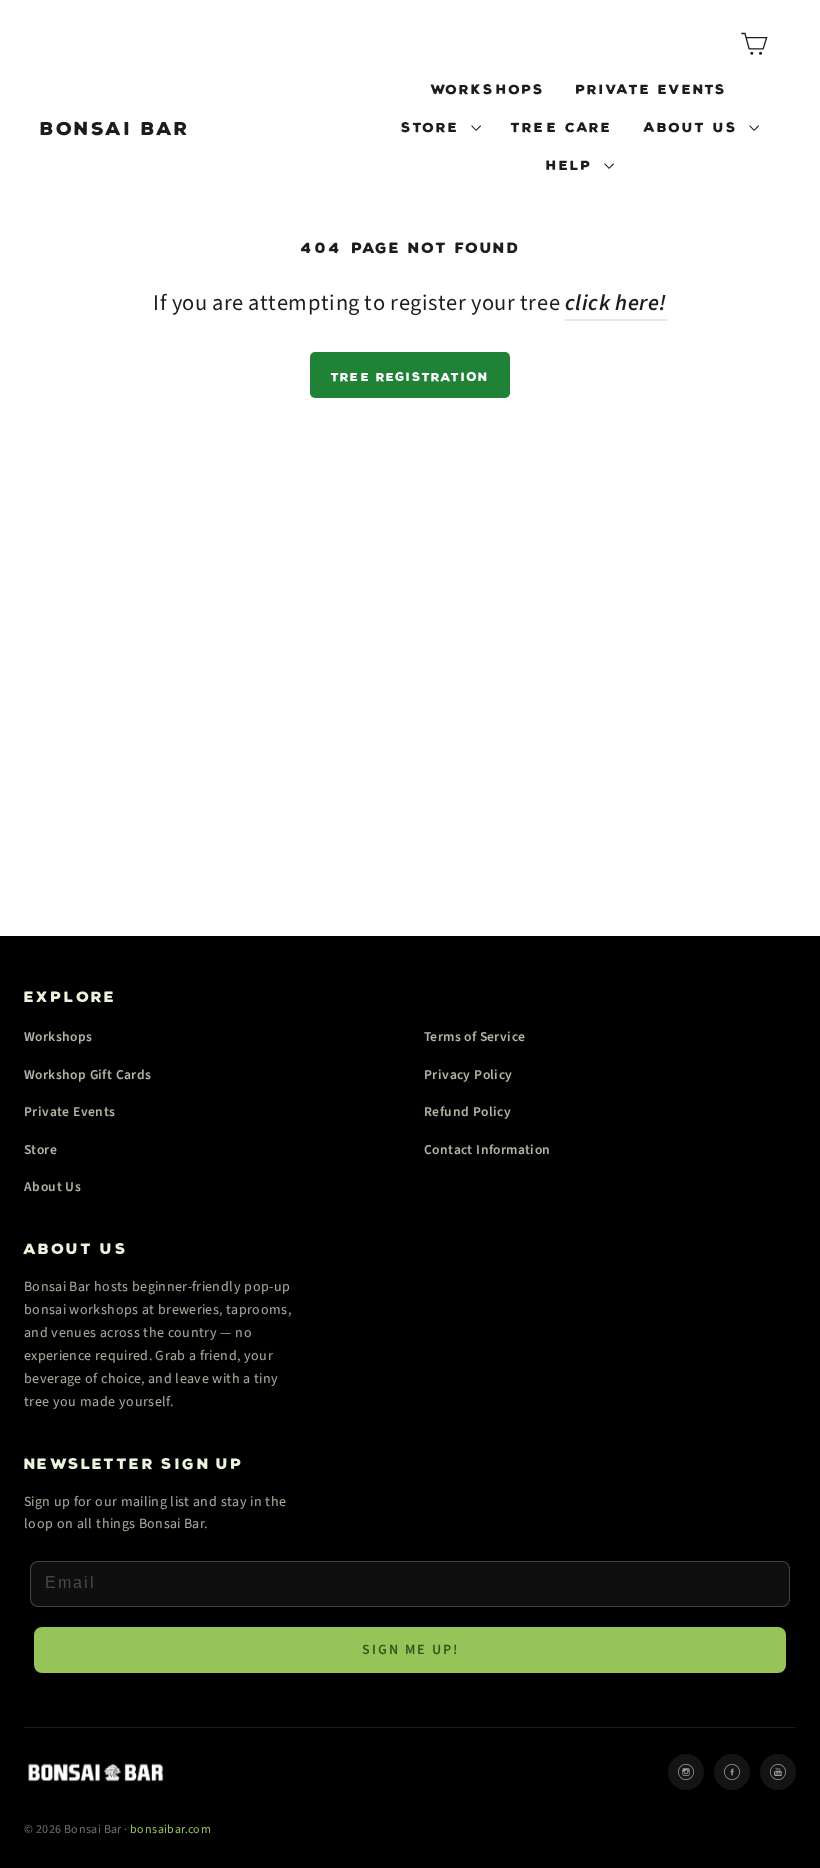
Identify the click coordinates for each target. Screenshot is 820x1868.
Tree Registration (410, 374)
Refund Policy (467, 1111)
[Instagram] (686, 1772)
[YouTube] (778, 1772)
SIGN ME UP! (410, 1650)
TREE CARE (562, 125)
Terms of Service (474, 1036)
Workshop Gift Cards (88, 1074)
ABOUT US (694, 125)
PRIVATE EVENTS (652, 87)
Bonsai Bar (116, 125)
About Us (52, 1186)
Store (40, 1149)
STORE (433, 125)
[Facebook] (732, 1772)
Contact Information (487, 1149)
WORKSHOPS (489, 87)
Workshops (58, 1036)
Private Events (70, 1111)
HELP (572, 163)
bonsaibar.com (170, 1829)
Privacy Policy (468, 1074)
